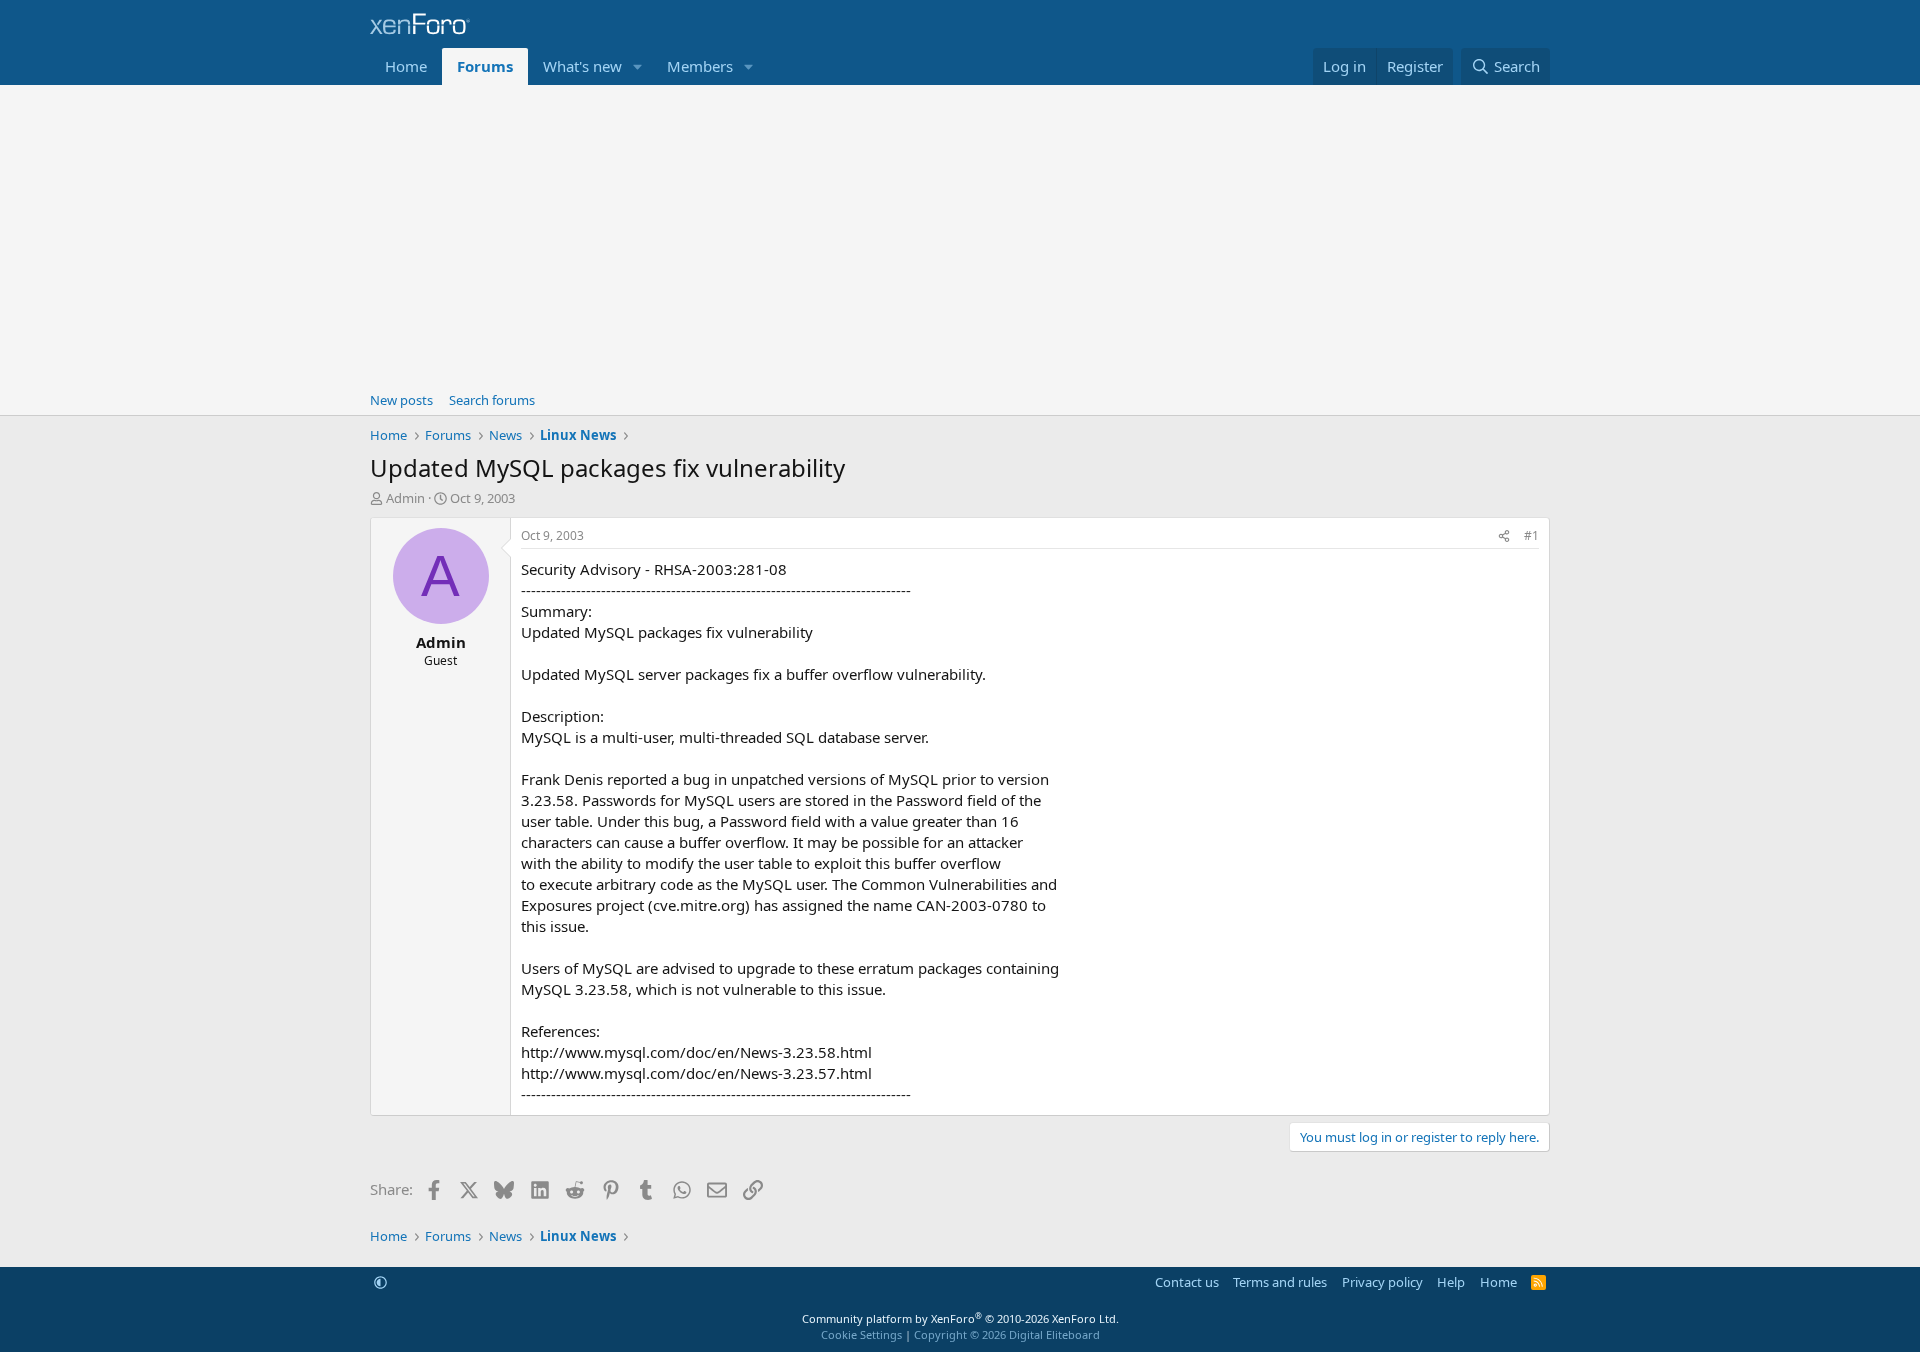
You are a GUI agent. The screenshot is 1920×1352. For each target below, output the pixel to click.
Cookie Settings (861, 1334)
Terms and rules (1280, 1282)
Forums (485, 66)
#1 (1531, 535)
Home (406, 66)
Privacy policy (1382, 1282)
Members (700, 66)
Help (1451, 1282)
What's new (582, 66)
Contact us (1187, 1282)
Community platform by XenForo (960, 1318)
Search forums (492, 400)
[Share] (1504, 536)
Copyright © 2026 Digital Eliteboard (1007, 1334)
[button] (638, 66)
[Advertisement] (960, 235)
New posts (401, 400)
